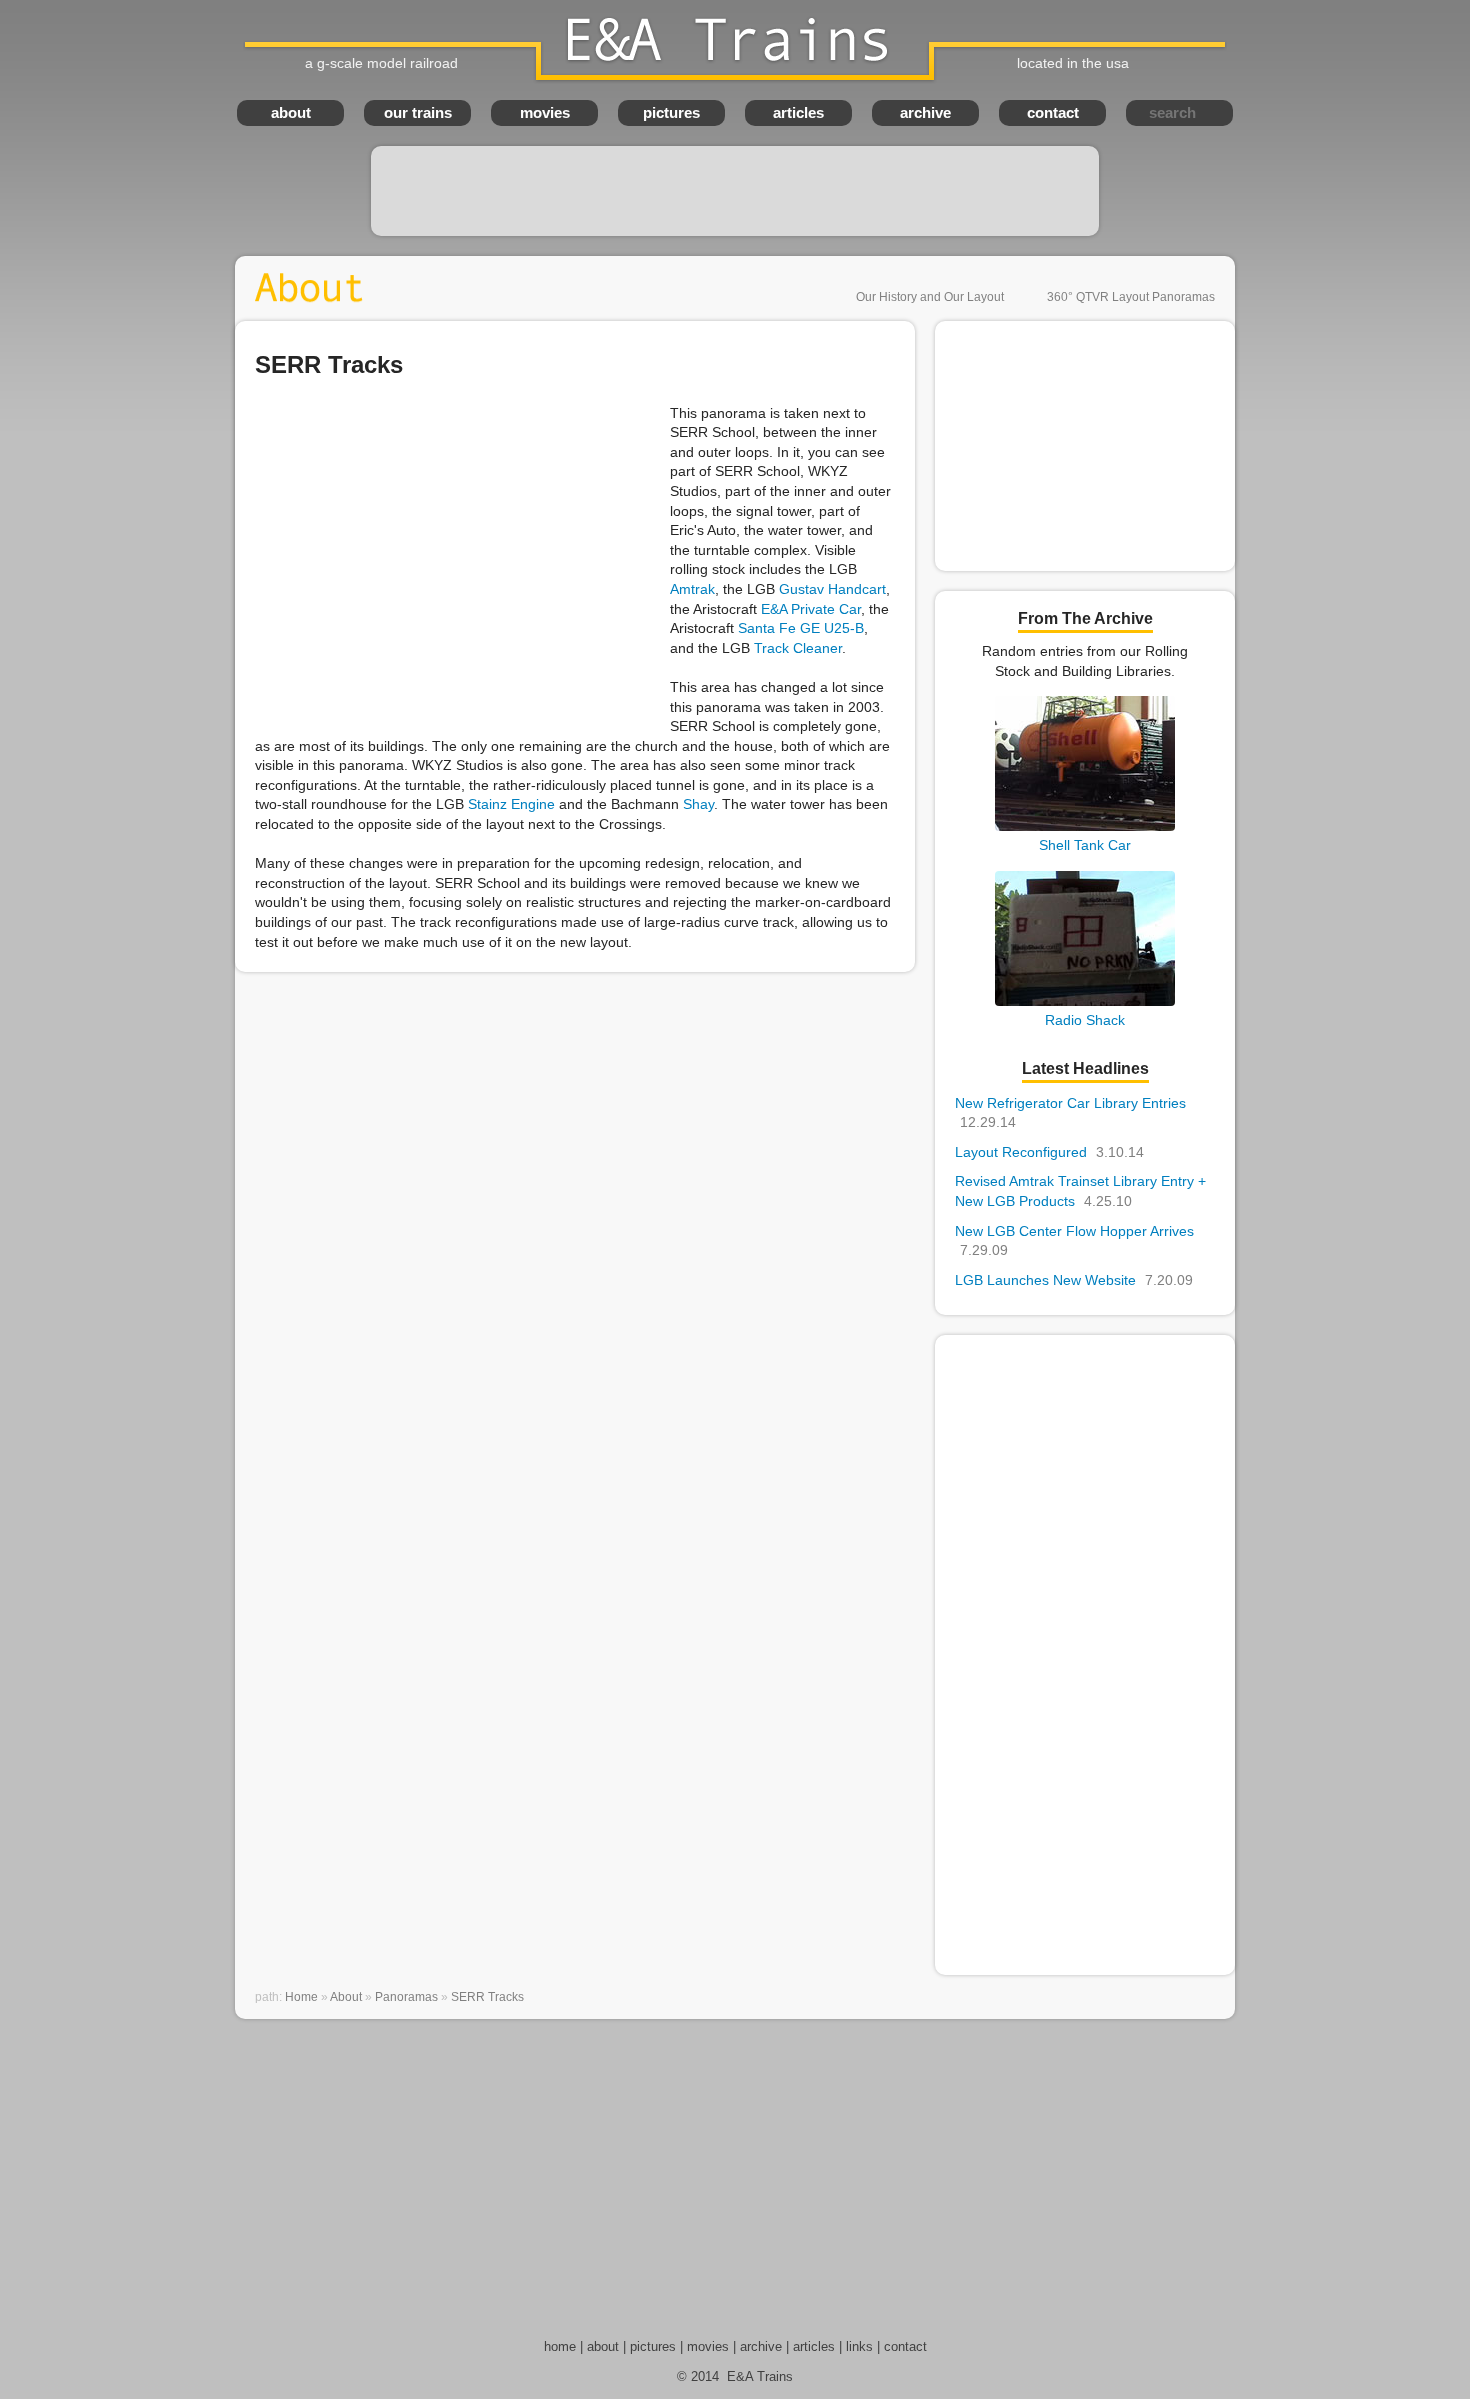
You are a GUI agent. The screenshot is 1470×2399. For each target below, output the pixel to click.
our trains (418, 112)
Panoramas (406, 1997)
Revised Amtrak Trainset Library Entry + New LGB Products (1080, 1191)
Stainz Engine (511, 804)
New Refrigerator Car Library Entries (1070, 1113)
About (346, 1997)
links (859, 2346)
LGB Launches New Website (1074, 1280)
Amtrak (692, 589)
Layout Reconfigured (1049, 1152)
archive (925, 112)
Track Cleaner (798, 648)
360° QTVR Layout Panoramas (1131, 297)
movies (545, 112)
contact (1053, 112)
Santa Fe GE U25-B (801, 628)
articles (798, 112)
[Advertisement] (735, 191)
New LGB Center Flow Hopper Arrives (1074, 1241)
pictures (671, 112)
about (291, 112)
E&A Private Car (811, 609)
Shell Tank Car (1085, 845)
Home (301, 1997)
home (560, 2346)
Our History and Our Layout (930, 297)
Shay (698, 804)
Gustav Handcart (832, 589)
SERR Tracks (487, 1997)
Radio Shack (1085, 1020)
